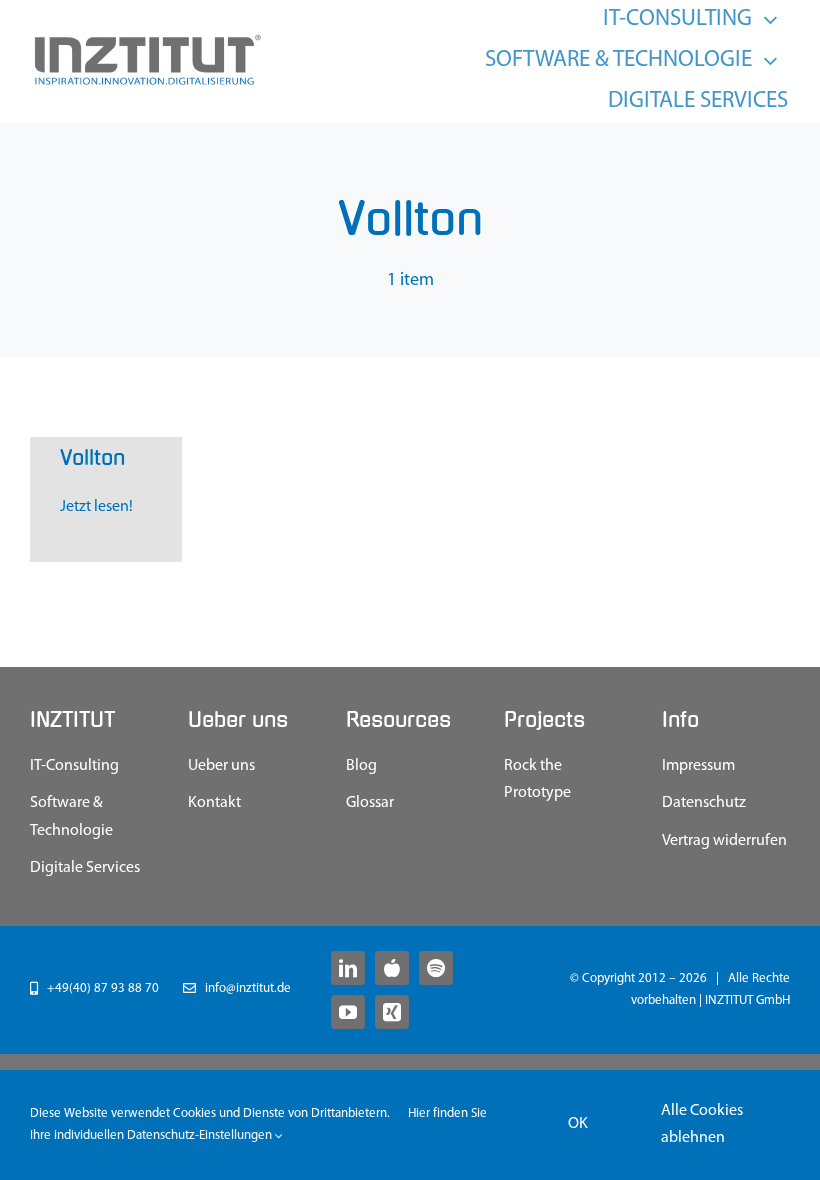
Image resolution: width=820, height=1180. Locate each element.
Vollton (92, 458)
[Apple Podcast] (392, 968)
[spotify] (436, 968)
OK (578, 1124)
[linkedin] (348, 968)
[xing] (392, 1012)
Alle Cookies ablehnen (702, 1124)
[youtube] (348, 1012)
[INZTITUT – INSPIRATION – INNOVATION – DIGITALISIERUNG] (146, 40)
